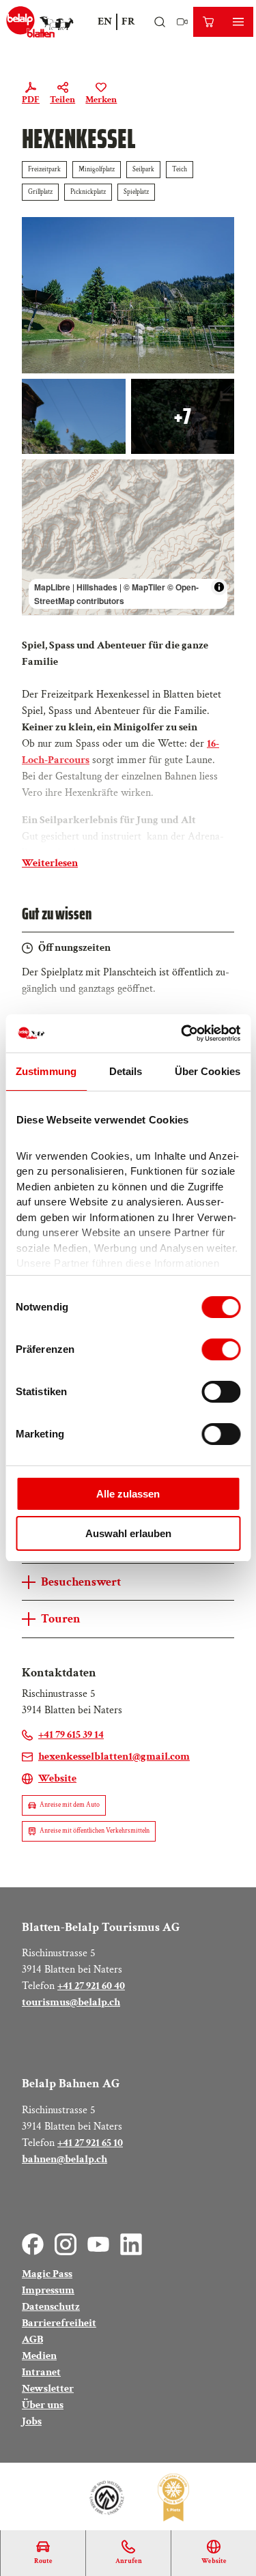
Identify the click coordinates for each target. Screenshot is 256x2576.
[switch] (221, 1349)
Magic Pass (47, 2274)
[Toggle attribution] (219, 587)
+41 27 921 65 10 (90, 2143)
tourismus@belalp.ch (71, 2002)
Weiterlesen (50, 863)
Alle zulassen (128, 1494)
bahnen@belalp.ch (65, 2159)
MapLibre (52, 587)
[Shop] (208, 22)
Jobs (32, 2421)
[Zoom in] (39, 476)
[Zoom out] (39, 496)
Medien (39, 2356)
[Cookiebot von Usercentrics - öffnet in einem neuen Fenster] (182, 1033)
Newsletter (48, 2389)
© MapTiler (144, 587)
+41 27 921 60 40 (91, 1986)
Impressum (48, 2290)
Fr (128, 22)
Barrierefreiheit (59, 2323)
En (105, 22)
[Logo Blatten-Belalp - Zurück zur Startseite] (40, 22)
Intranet (41, 2372)
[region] (128, 537)
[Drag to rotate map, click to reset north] (39, 516)
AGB (32, 2339)
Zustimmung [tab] (46, 1071)
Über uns (43, 2405)
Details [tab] (126, 1071)
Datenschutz (51, 2307)
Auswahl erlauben (128, 1533)
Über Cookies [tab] (208, 1071)
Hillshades (97, 587)
